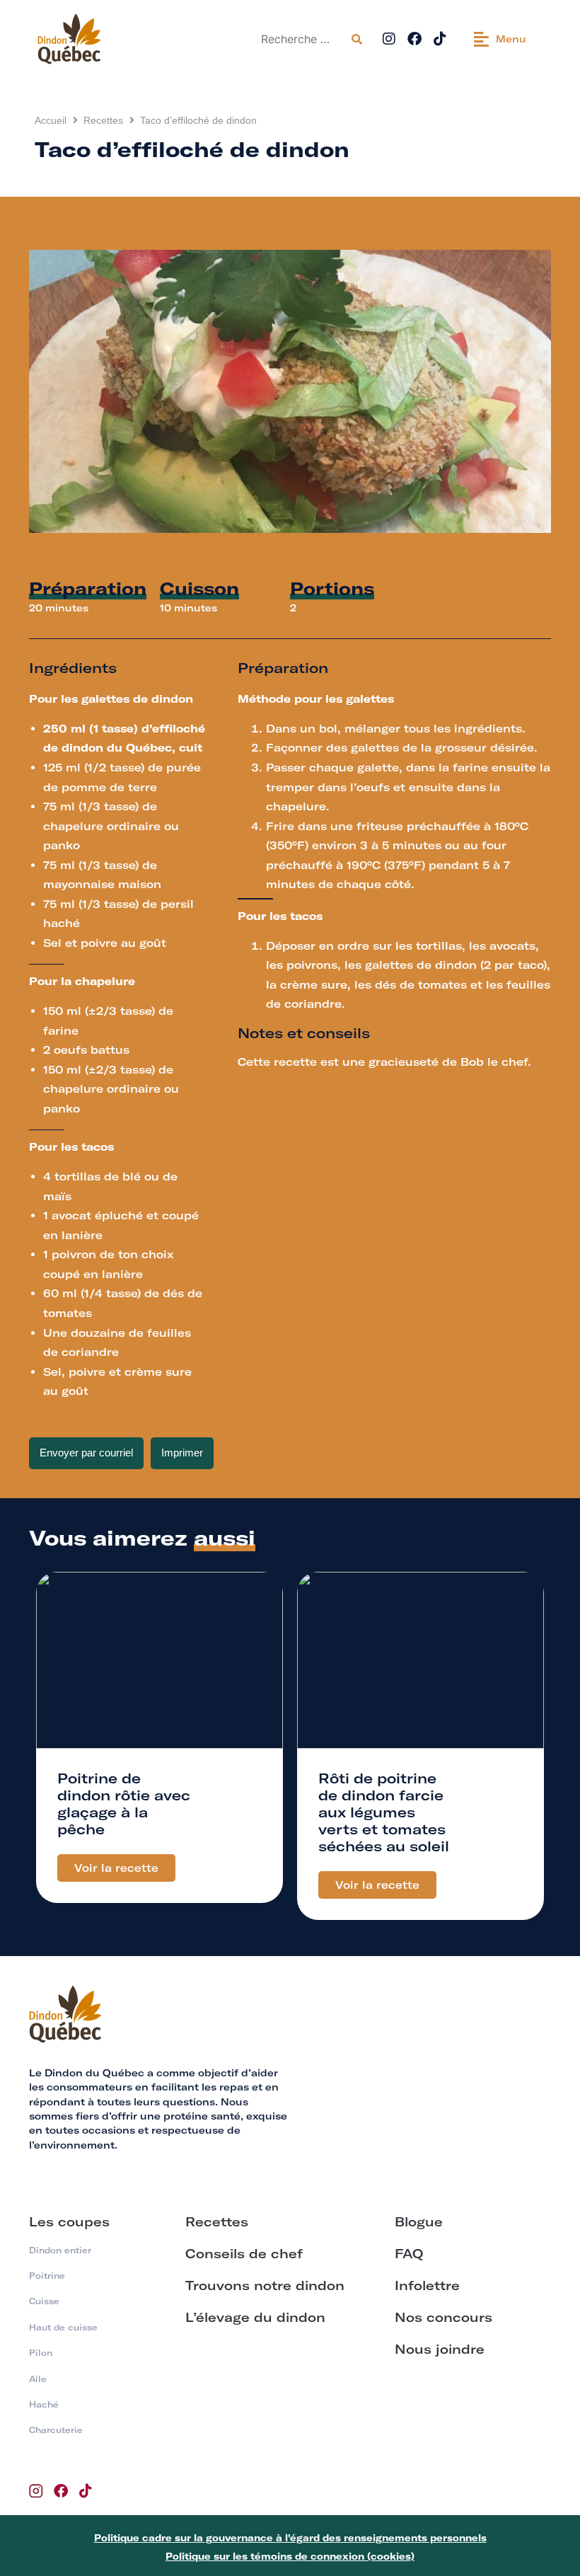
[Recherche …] (300, 39)
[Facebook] (414, 39)
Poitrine (47, 2276)
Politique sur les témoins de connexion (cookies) (290, 2556)
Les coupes (69, 2222)
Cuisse (44, 2301)
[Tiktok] (440, 39)
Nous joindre (440, 2349)
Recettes (103, 120)
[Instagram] (389, 39)
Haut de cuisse (63, 2327)
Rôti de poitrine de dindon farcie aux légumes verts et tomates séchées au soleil (384, 1812)
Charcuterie (56, 2430)
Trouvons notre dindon (265, 2285)
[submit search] (357, 39)
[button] (500, 39)
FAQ (409, 2254)
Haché (44, 2404)
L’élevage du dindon (255, 2317)
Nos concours (443, 2317)
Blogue (419, 2222)
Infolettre (427, 2285)
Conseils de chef (244, 2254)
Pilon (41, 2353)
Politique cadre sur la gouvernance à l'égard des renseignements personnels (290, 2538)
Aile (38, 2379)
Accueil (51, 120)
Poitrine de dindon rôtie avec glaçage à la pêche (124, 1804)
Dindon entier (60, 2250)
